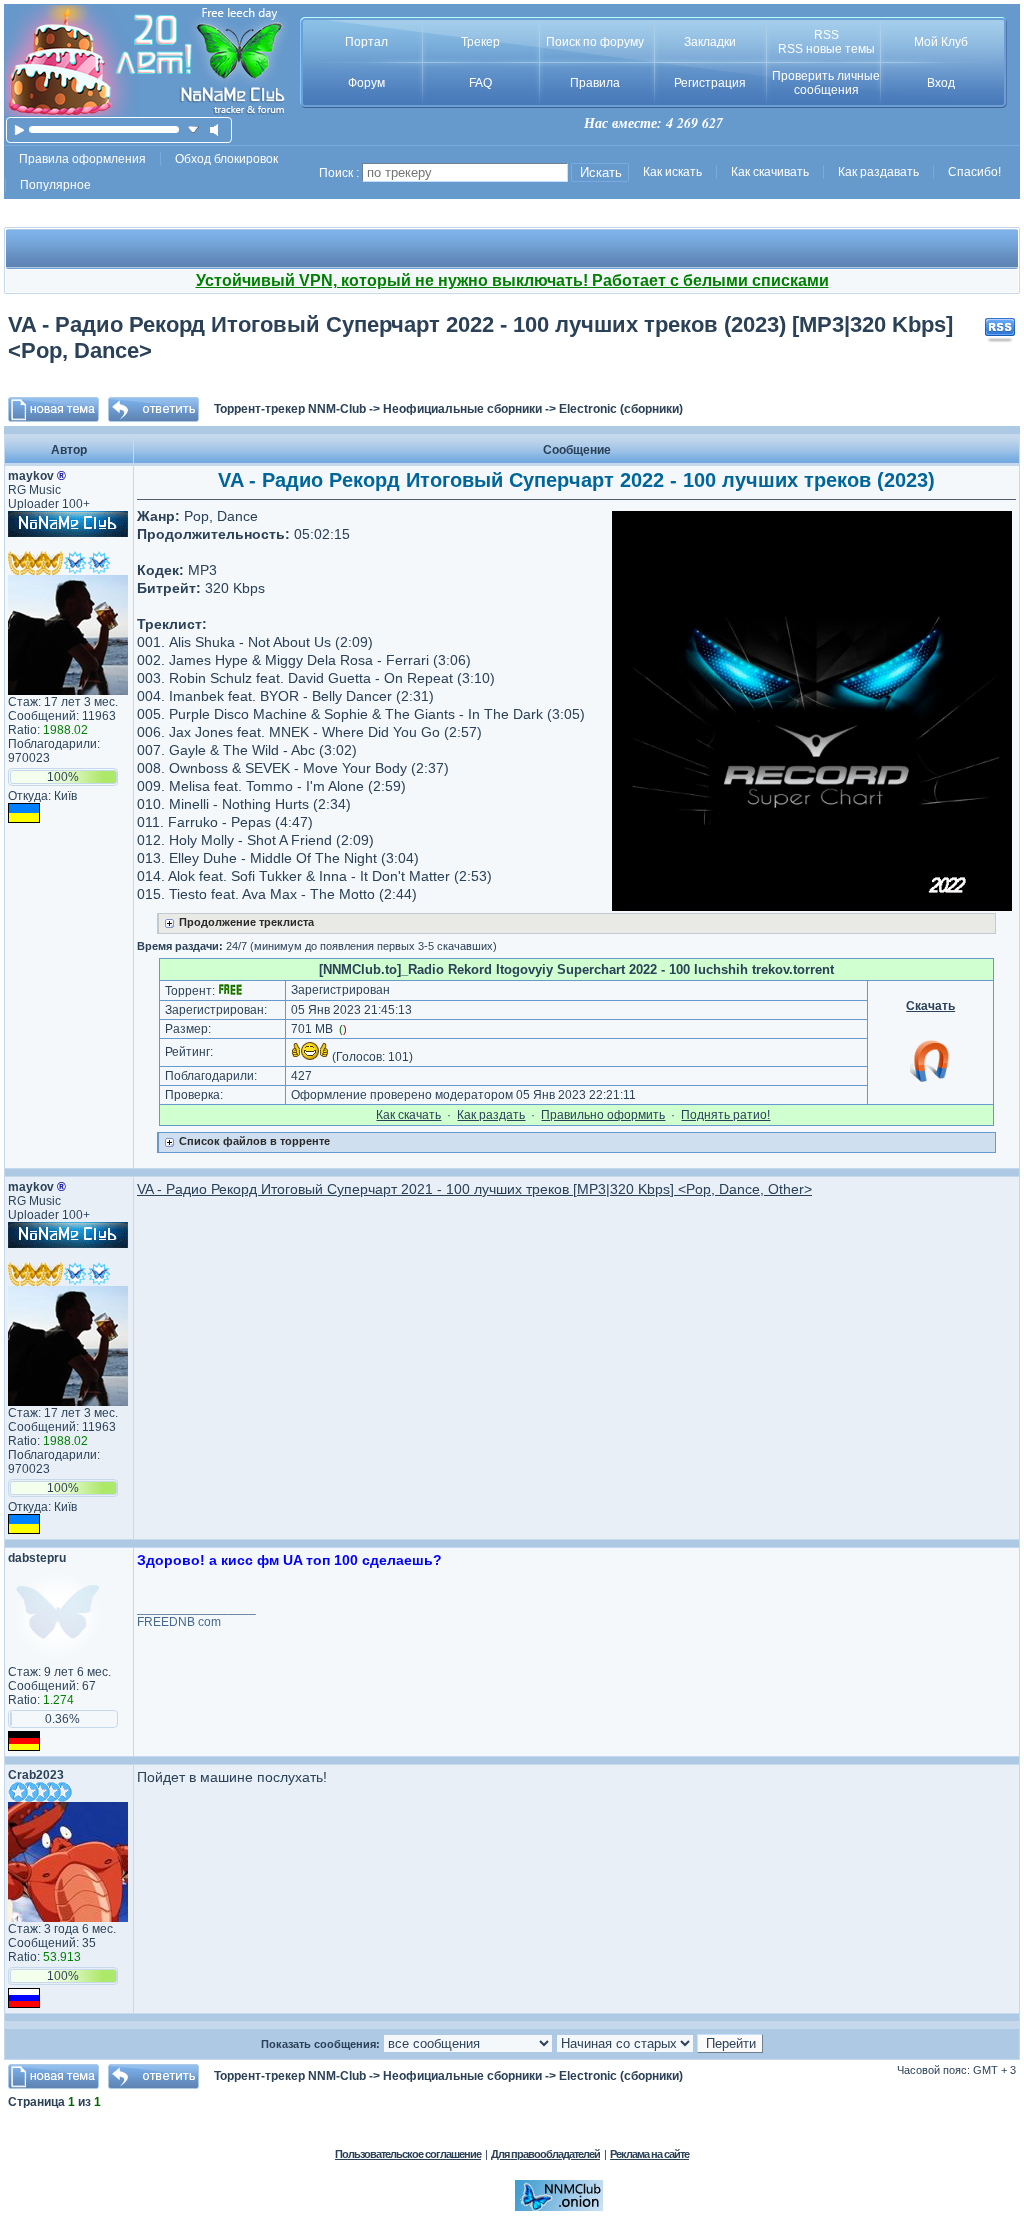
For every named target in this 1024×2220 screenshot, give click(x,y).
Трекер (480, 42)
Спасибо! (974, 172)
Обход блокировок (226, 159)
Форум (366, 83)
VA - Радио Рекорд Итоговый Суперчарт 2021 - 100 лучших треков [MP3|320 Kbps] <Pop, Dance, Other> (474, 1189)
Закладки (710, 42)
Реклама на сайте (649, 2154)
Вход (941, 83)
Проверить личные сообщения (826, 83)
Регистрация (710, 83)
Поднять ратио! (725, 1115)
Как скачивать (770, 172)
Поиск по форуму (595, 42)
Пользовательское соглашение (408, 2154)
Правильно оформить (603, 1115)
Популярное (55, 185)
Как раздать (491, 1115)
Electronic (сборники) (621, 409)
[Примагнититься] (931, 1081)
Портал (366, 42)
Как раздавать (878, 172)
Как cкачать (408, 1115)
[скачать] (193, 129)
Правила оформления (82, 159)
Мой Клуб (941, 42)
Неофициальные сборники (462, 409)
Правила (595, 83)
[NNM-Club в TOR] (559, 2207)
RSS (826, 35)
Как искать (672, 172)
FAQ (480, 83)
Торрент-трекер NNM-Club (290, 409)
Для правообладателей (545, 2154)
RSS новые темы (826, 49)
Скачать (930, 1006)
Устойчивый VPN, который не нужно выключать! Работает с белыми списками (512, 280)
